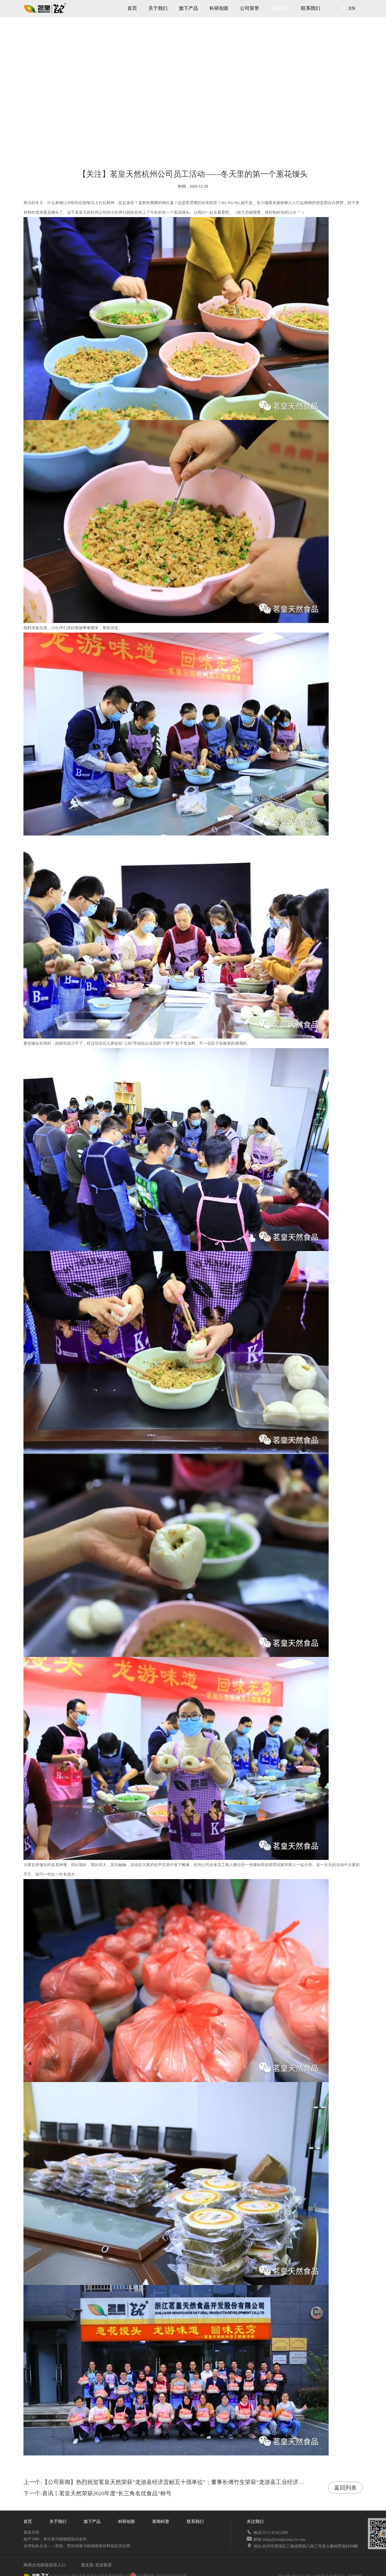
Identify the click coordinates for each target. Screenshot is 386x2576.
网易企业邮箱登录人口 (45, 2565)
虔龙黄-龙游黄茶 (96, 2565)
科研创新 (219, 8)
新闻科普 (280, 8)
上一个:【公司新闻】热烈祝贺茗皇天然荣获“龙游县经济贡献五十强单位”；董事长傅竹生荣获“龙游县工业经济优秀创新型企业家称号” (190, 2482)
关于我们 (158, 8)
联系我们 (311, 8)
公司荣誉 (250, 8)
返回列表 (345, 2488)
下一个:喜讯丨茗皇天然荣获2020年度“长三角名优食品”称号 (97, 2493)
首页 (132, 8)
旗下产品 (188, 8)
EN (352, 8)
